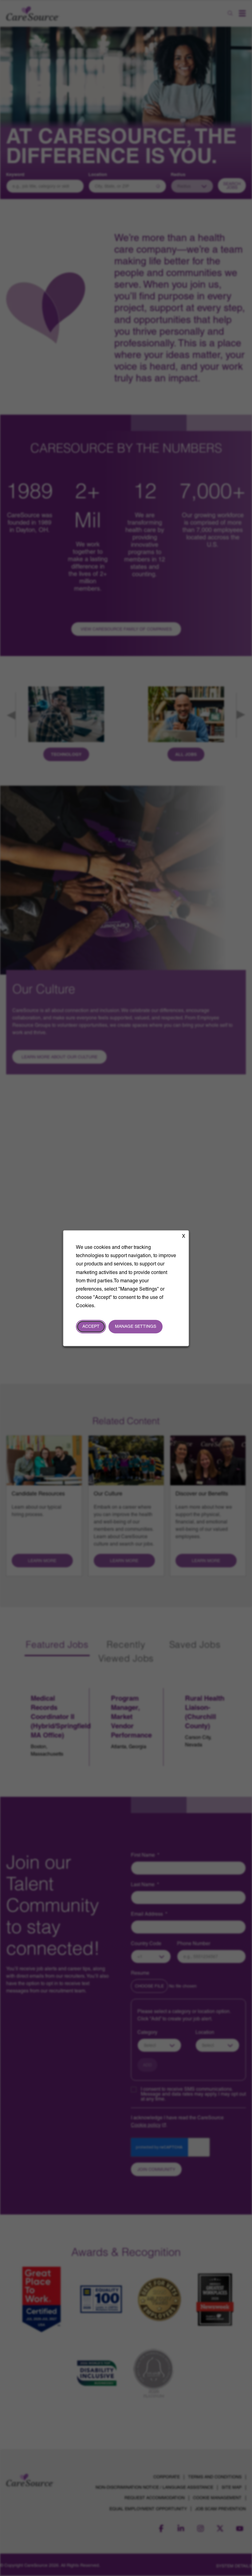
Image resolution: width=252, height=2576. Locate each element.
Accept (91, 1326)
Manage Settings (136, 1326)
